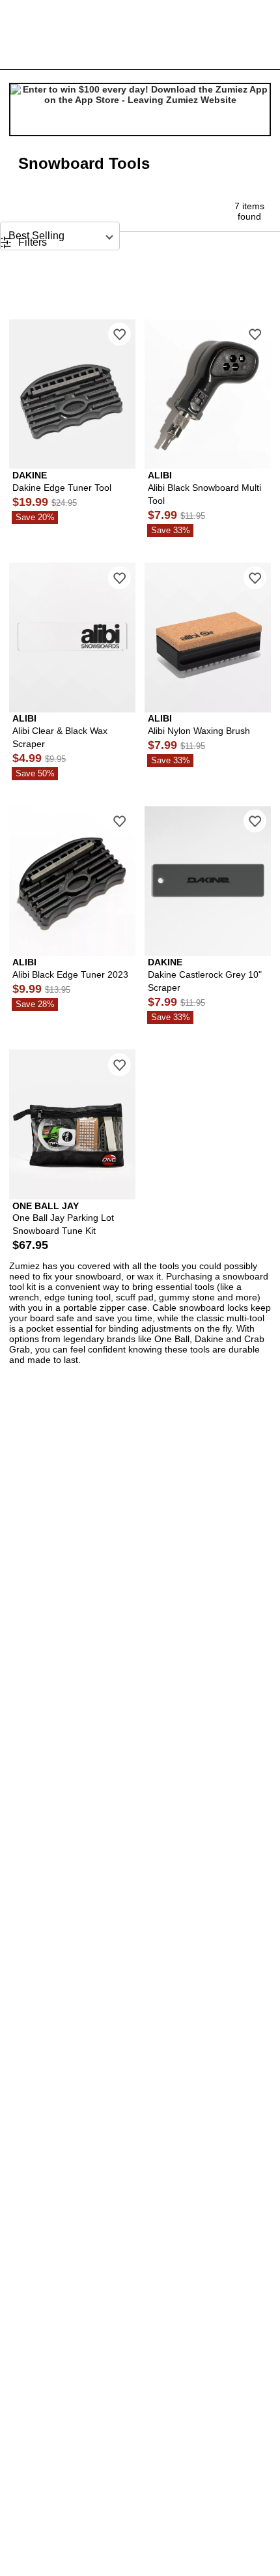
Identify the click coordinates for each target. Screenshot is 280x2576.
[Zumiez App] (140, 110)
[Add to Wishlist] (119, 334)
